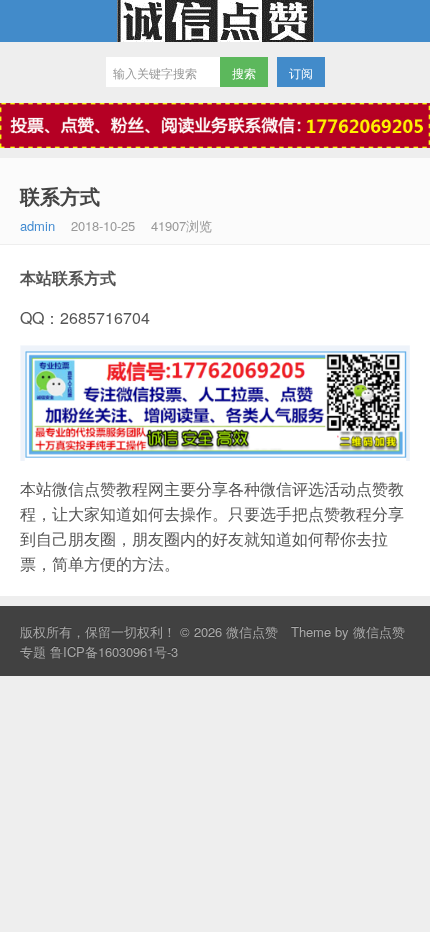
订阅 (301, 72)
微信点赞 (215, 21)
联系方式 (60, 195)
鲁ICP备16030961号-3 (114, 651)
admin (37, 225)
